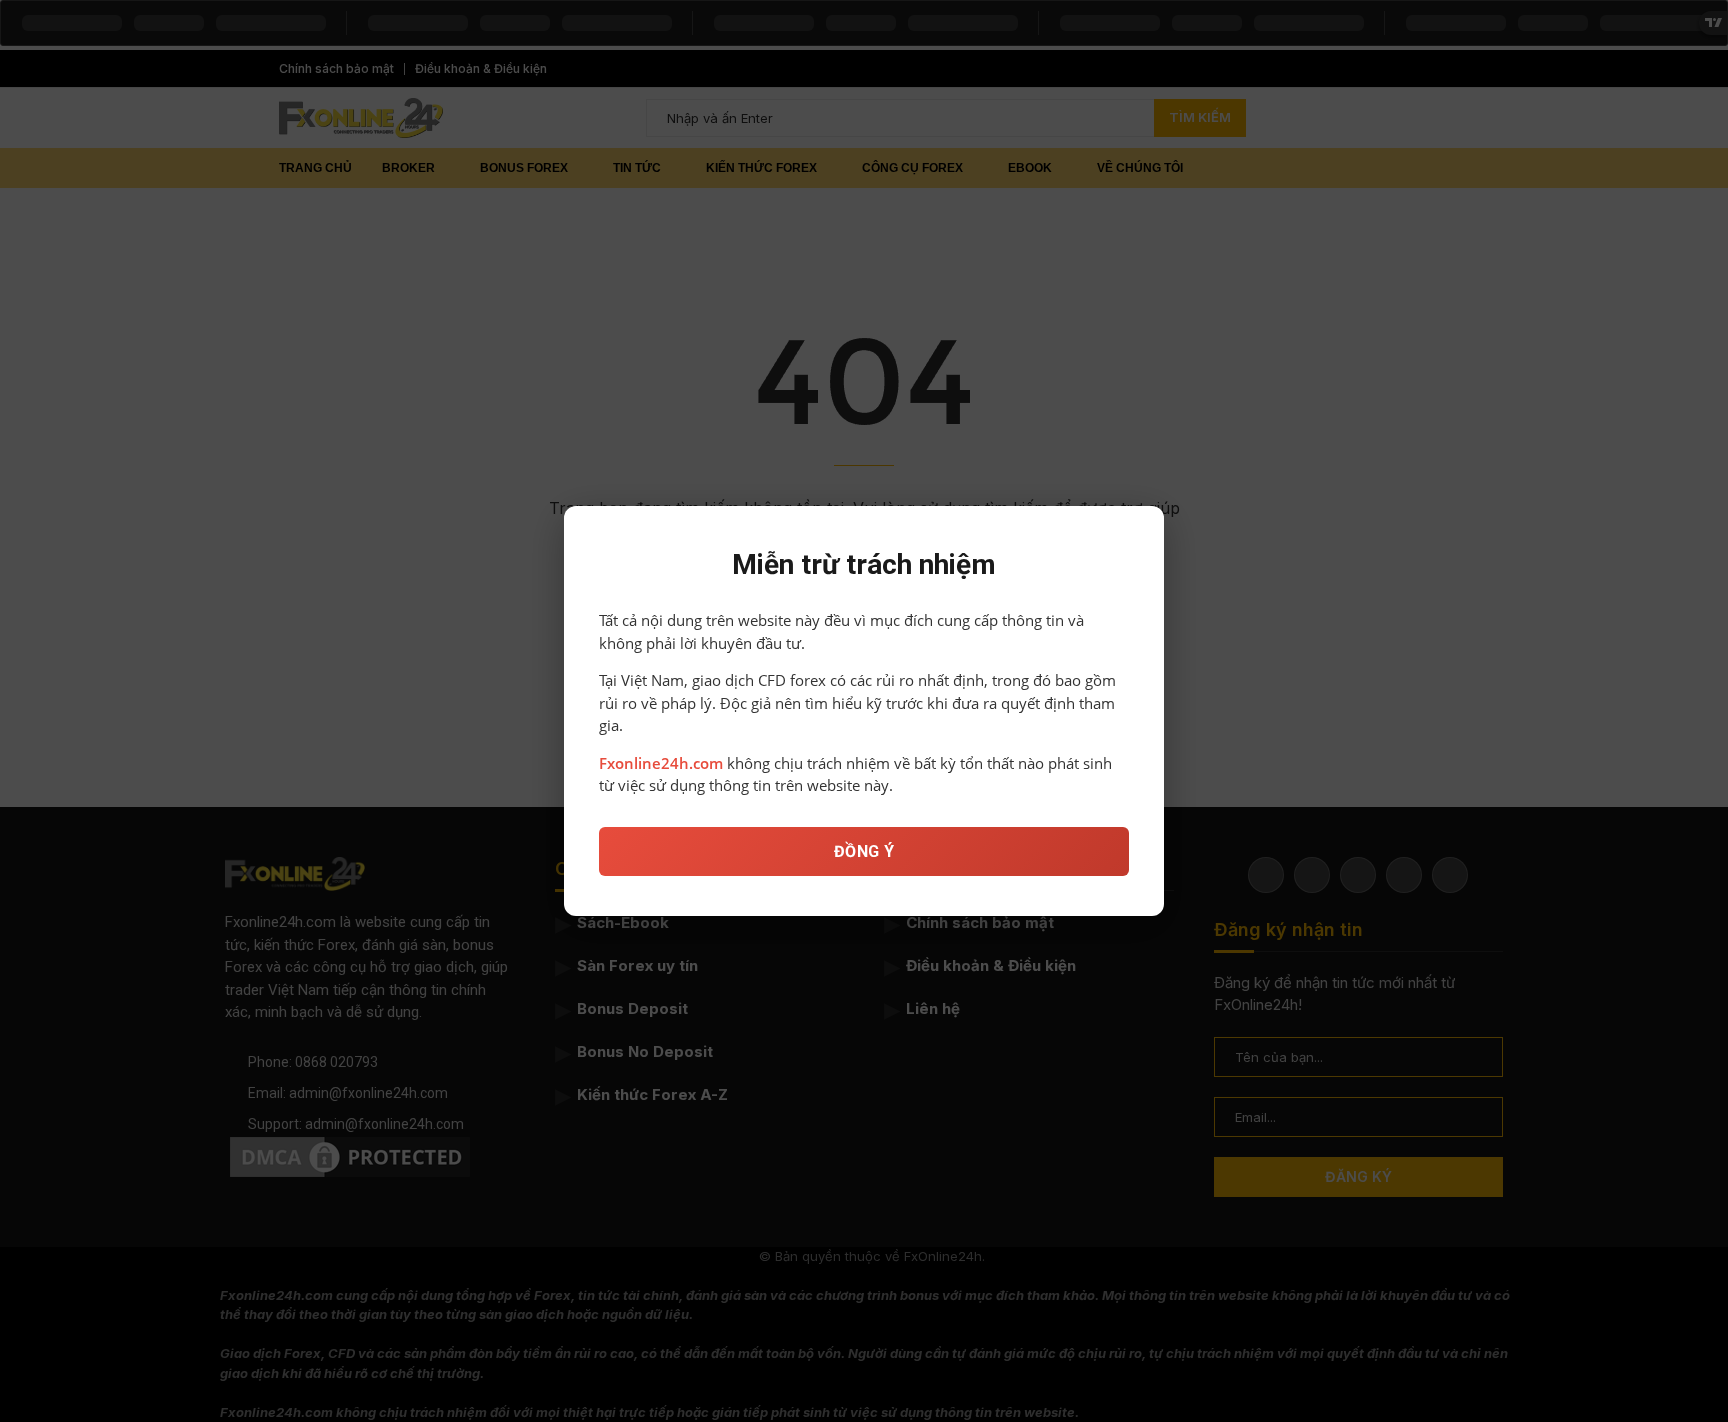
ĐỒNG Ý (864, 851)
